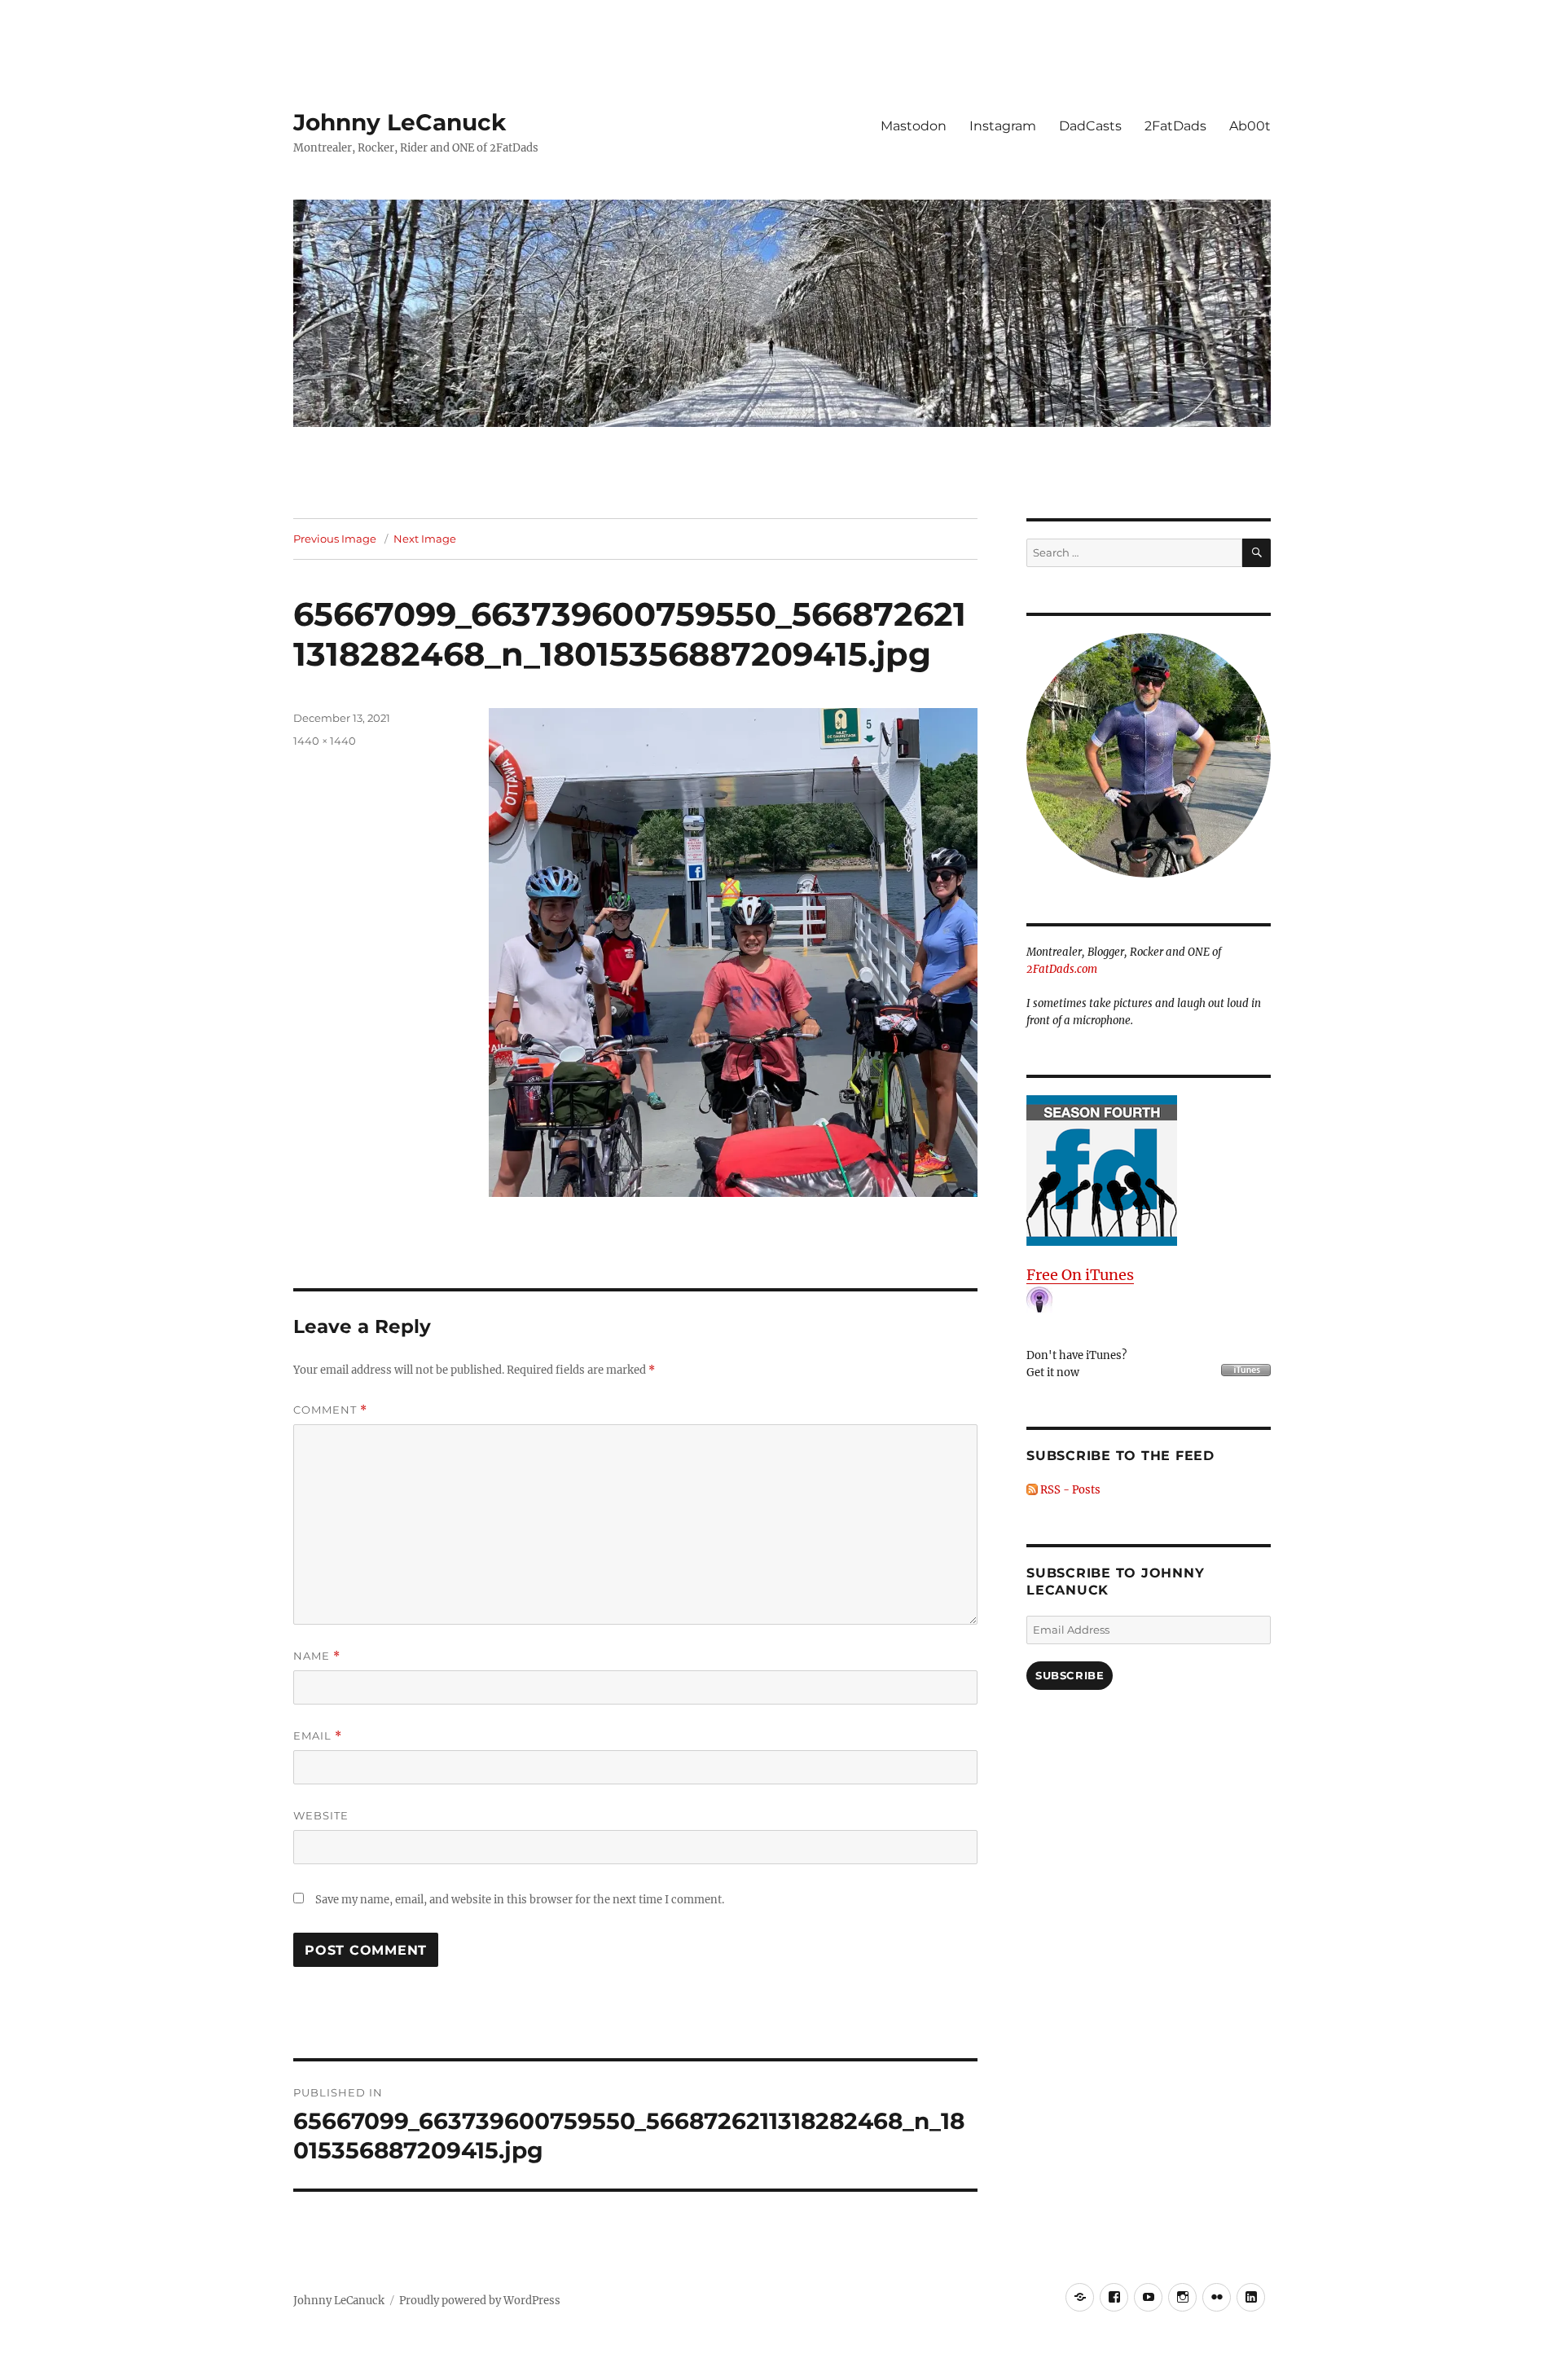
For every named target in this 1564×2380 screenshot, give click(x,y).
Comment (330, 1410)
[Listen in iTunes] (1149, 1170)
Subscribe (1070, 1675)
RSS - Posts (1069, 1490)
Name (317, 1656)
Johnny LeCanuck (400, 122)
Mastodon (914, 126)
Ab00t (1250, 126)
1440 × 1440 (325, 741)
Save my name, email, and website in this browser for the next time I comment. (520, 1900)
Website (321, 1815)
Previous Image (335, 539)
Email (318, 1736)
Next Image (425, 539)
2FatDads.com (1062, 969)
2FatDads (1175, 126)
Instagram (1003, 126)
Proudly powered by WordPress (480, 2301)
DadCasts (1090, 126)
